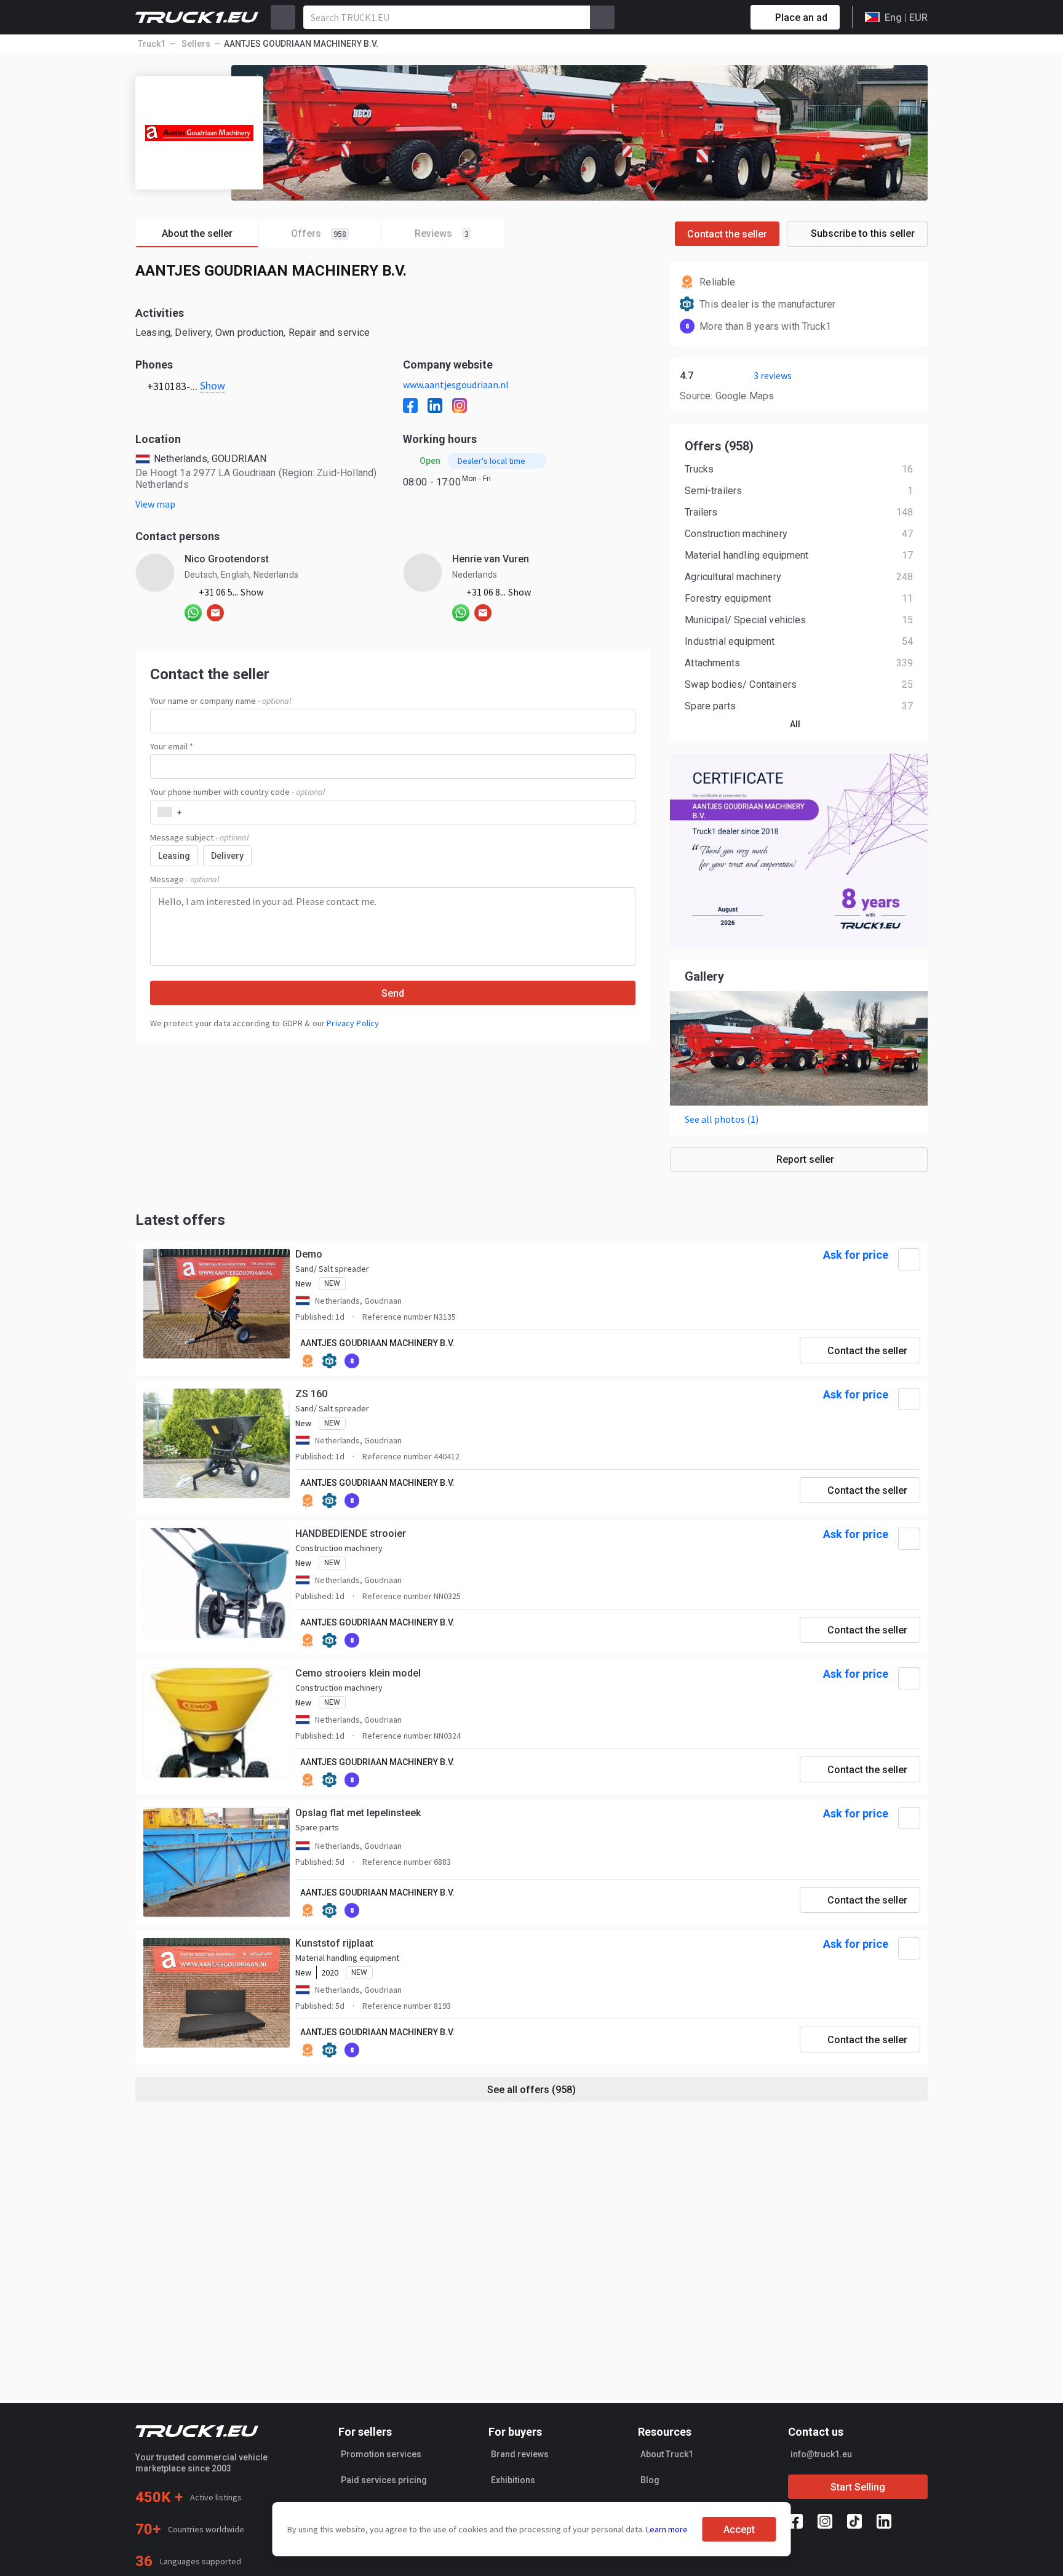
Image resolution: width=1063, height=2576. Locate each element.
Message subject (199, 837)
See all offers (531, 2090)
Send (393, 993)
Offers (319, 233)
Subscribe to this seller (863, 233)
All (795, 724)
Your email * (172, 746)
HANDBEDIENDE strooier (351, 1533)
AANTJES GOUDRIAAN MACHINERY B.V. (377, 1343)
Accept (739, 2530)
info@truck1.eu (821, 2454)
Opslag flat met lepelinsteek (358, 1813)
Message (185, 879)
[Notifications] (698, 17)
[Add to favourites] (909, 1259)
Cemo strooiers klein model (358, 1673)
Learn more (667, 2529)
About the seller (197, 233)
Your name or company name (221, 701)
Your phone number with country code (237, 792)
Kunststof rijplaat (334, 1943)
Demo (309, 1254)
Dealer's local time (492, 461)
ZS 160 (311, 1394)
